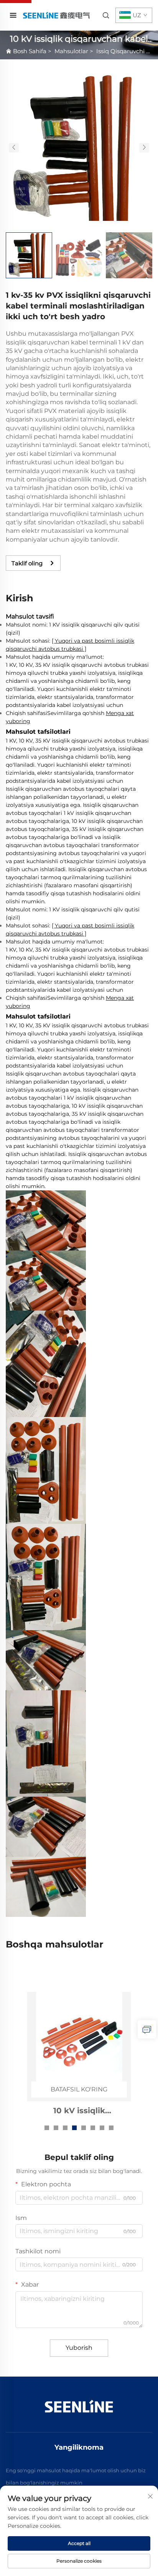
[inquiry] (147, 2029)
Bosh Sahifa (30, 51)
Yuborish (79, 2348)
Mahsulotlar (71, 51)
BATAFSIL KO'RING (79, 2089)
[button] (14, 148)
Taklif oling (27, 563)
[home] (56, 15)
